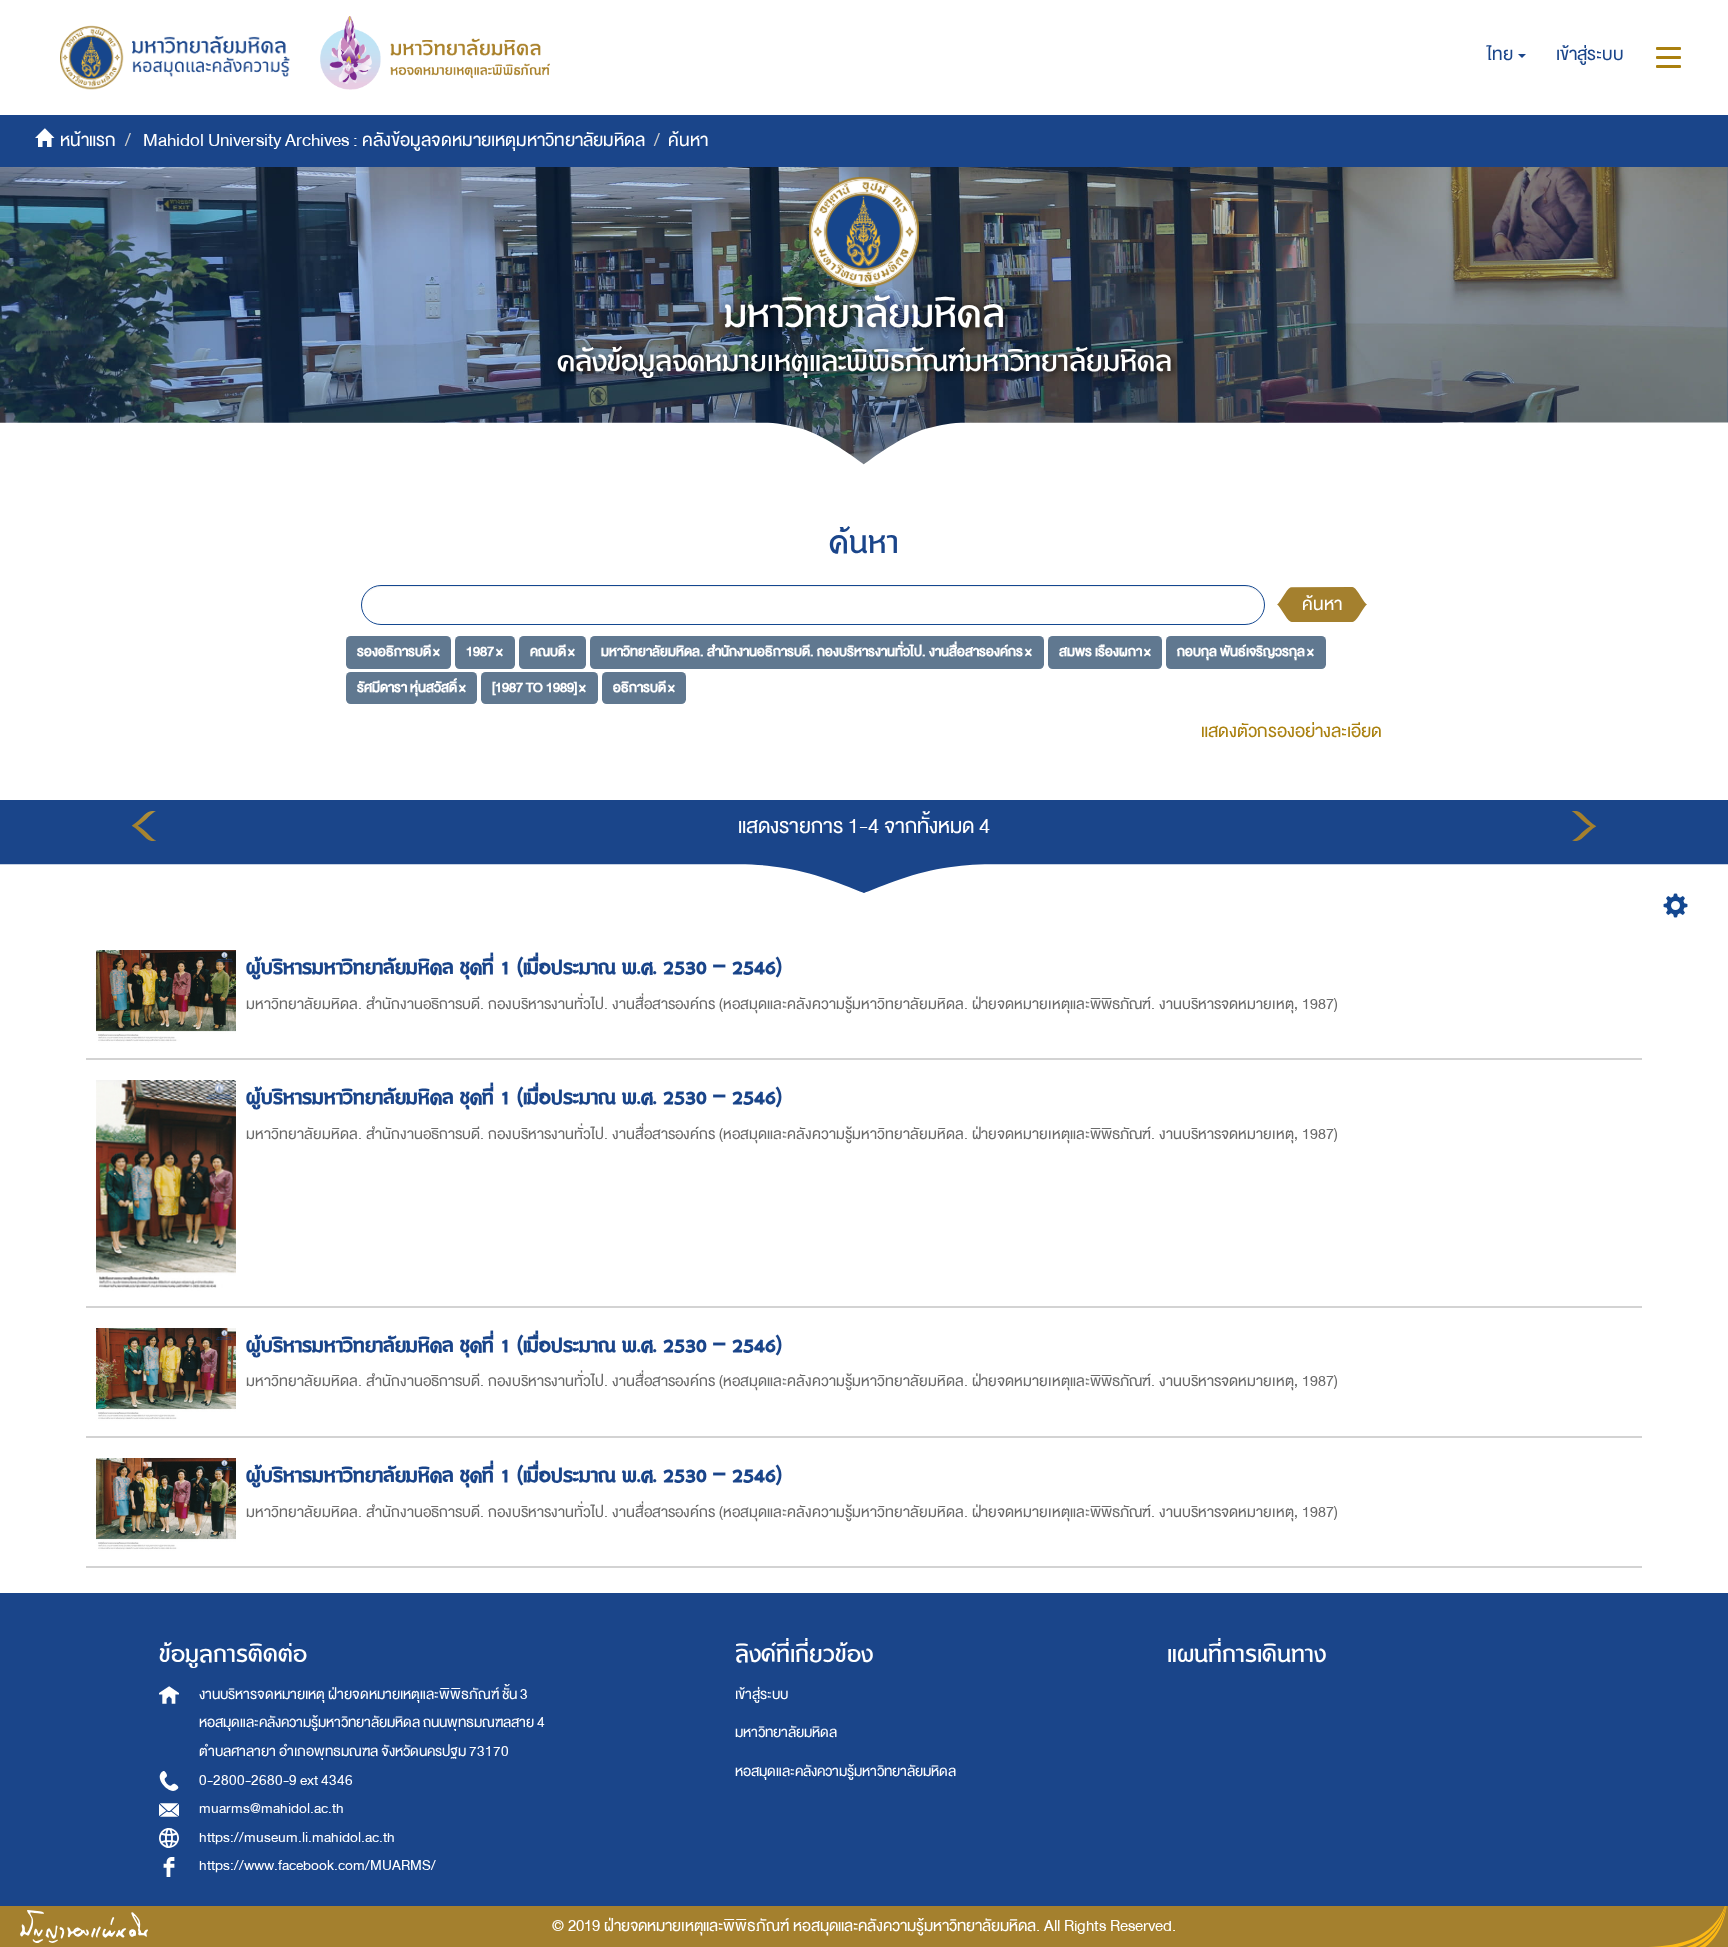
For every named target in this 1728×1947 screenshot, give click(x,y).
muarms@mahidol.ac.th (271, 1808)
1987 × (484, 651)
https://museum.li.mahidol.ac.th (297, 1837)
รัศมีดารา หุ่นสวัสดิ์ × (411, 687)
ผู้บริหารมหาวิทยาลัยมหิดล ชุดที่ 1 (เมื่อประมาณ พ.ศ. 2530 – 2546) (514, 967)
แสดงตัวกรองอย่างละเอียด (1291, 731)
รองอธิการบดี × (398, 651)
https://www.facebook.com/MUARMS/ (317, 1865)
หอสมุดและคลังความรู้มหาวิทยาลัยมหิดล (845, 1771)
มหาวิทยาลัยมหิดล (786, 1732)
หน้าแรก (88, 140)
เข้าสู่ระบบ (761, 1694)
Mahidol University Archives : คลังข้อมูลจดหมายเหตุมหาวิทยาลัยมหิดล (394, 140)
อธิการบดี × (644, 687)
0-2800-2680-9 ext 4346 (276, 1780)
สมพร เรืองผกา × (1105, 651)
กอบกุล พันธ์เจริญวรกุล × (1245, 651)
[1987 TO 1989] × (539, 687)
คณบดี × (552, 651)
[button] (1506, 55)
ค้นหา (1322, 604)
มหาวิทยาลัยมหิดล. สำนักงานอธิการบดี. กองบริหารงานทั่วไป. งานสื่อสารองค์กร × (816, 651)
